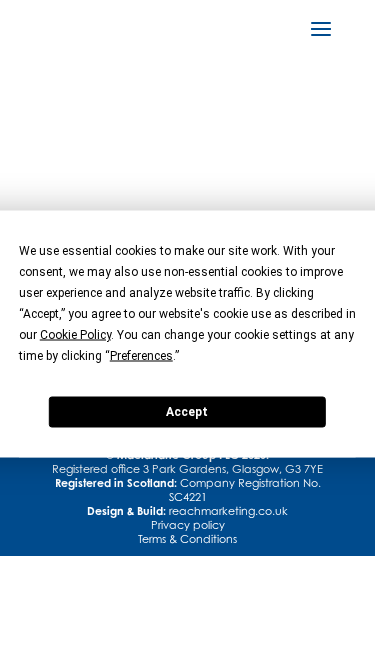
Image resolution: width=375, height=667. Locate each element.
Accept (187, 412)
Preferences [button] (141, 355)
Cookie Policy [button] (75, 334)
